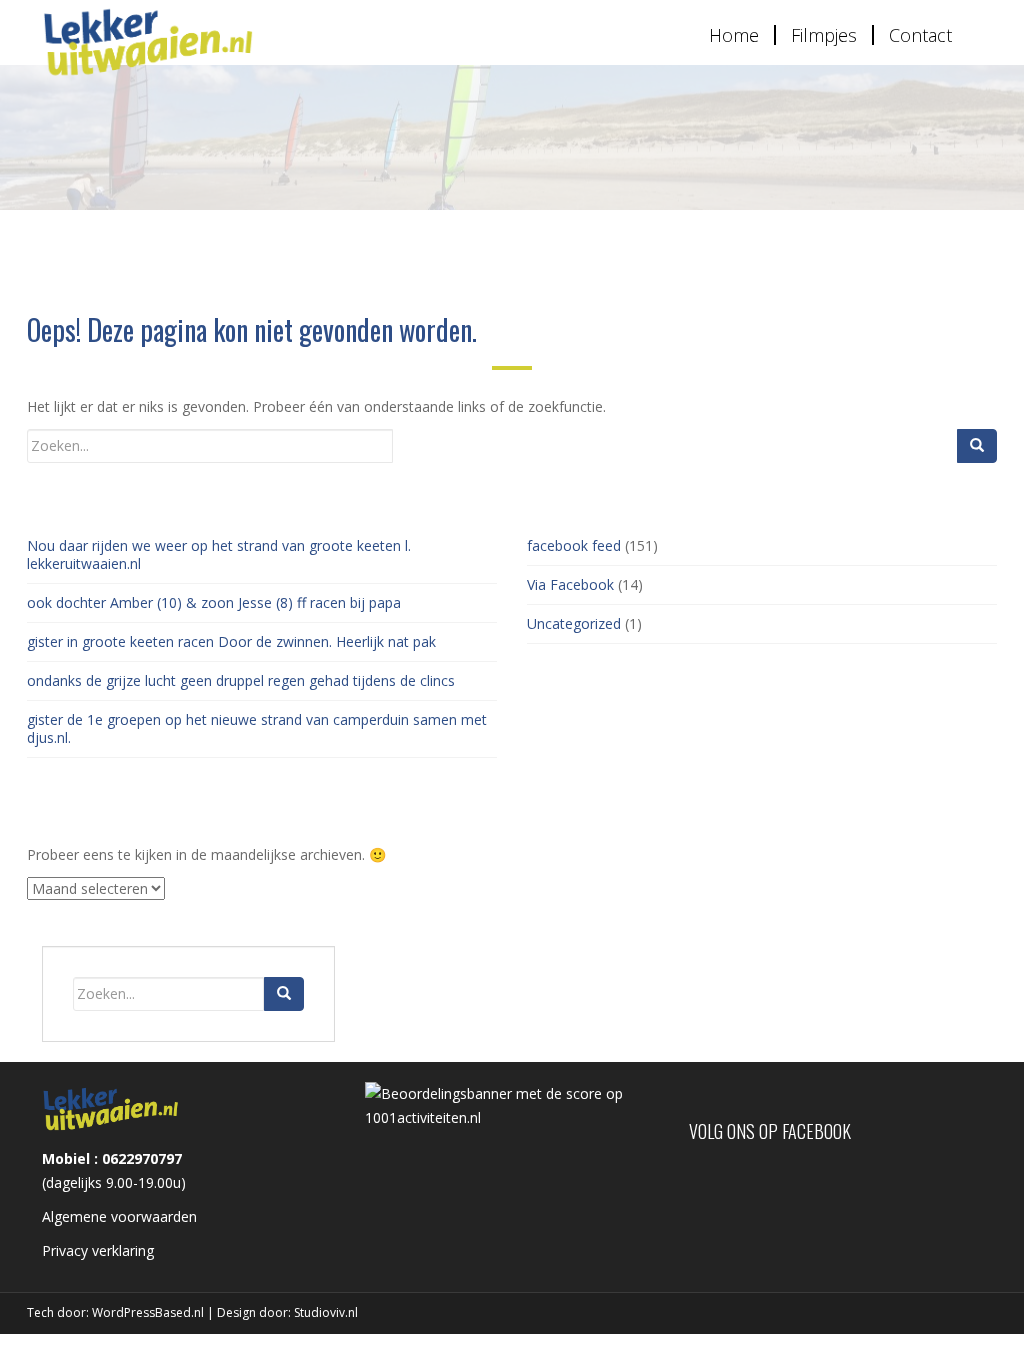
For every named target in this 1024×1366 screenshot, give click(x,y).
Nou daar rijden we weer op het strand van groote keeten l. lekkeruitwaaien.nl (219, 554)
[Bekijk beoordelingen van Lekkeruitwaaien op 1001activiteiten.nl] (511, 1103)
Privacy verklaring (98, 1250)
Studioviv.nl (326, 1312)
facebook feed (574, 545)
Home (734, 35)
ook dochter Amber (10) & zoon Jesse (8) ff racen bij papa (214, 602)
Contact (920, 35)
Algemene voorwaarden (119, 1216)
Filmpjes (824, 35)
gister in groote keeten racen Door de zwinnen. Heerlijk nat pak (231, 641)
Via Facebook (570, 584)
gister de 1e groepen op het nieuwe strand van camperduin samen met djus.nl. (257, 728)
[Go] (977, 446)
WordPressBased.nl (148, 1312)
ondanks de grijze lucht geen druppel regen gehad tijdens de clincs (241, 680)
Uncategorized (574, 623)
